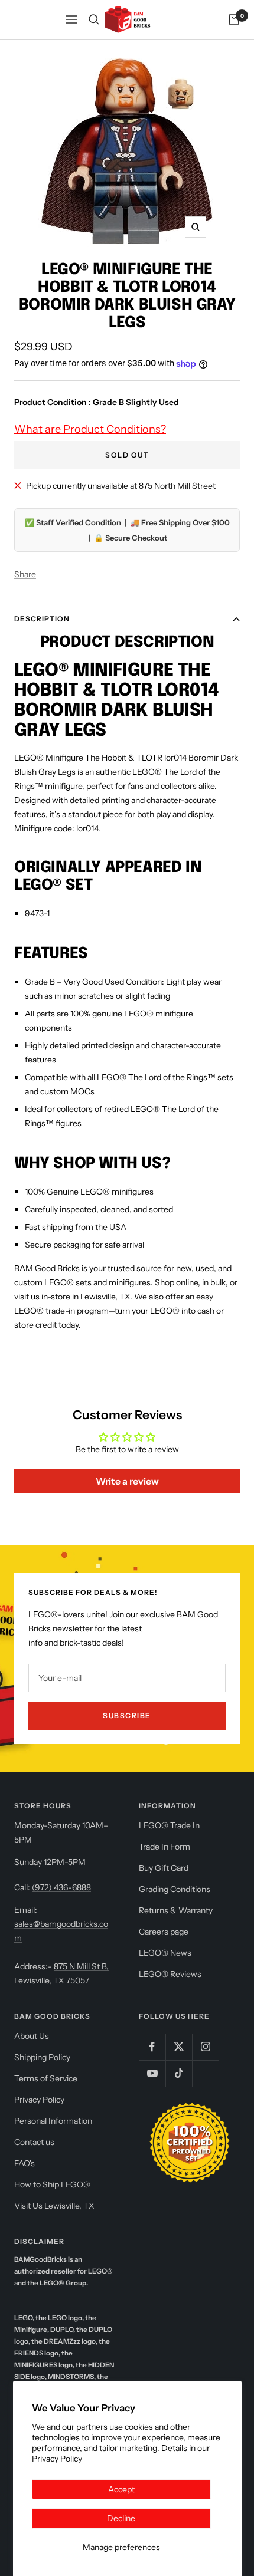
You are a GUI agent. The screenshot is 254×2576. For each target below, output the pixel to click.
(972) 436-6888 (61, 1887)
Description (42, 619)
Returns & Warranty (176, 1910)
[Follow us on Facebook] (152, 2047)
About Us (32, 2036)
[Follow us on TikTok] (179, 2073)
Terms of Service (46, 2078)
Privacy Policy (57, 2459)
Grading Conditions (175, 1889)
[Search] (94, 19)
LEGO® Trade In (169, 1825)
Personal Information (53, 2121)
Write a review (127, 1481)
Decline (121, 2518)
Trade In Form (165, 1847)
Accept (121, 2489)
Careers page (164, 1932)
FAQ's (25, 2163)
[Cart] (234, 19)
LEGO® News (165, 1953)
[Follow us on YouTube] (152, 2073)
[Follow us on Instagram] (205, 2047)
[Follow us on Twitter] (179, 2047)
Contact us (34, 2142)
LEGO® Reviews (170, 1974)
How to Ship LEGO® (52, 2184)
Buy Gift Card (164, 1868)
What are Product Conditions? (90, 429)
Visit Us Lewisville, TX (54, 2206)
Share (25, 574)
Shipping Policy (42, 2057)
